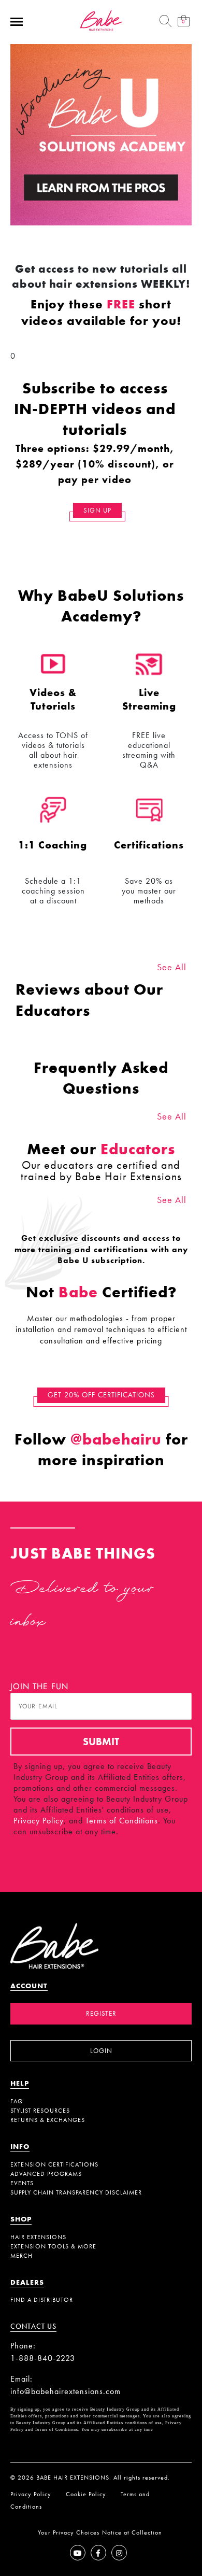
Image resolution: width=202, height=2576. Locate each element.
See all (172, 967)
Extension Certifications (54, 2164)
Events (22, 2183)
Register (101, 2013)
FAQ (17, 2101)
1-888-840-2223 (43, 2358)
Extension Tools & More (53, 2246)
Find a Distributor (42, 2300)
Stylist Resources (40, 2111)
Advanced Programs (46, 2174)
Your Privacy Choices (69, 2532)
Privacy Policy (39, 1821)
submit (101, 1742)
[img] (166, 21)
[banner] (101, 19)
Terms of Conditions (122, 1821)
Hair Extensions (38, 2237)
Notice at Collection (132, 2532)
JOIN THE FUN (39, 1686)
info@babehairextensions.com (66, 2391)
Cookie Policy (86, 2494)
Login (101, 2051)
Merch (21, 2256)
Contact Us (33, 2326)
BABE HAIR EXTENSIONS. (74, 2478)
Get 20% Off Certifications (101, 1395)
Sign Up (97, 510)
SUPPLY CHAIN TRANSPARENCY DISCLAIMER (76, 2192)
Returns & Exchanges (48, 2120)
